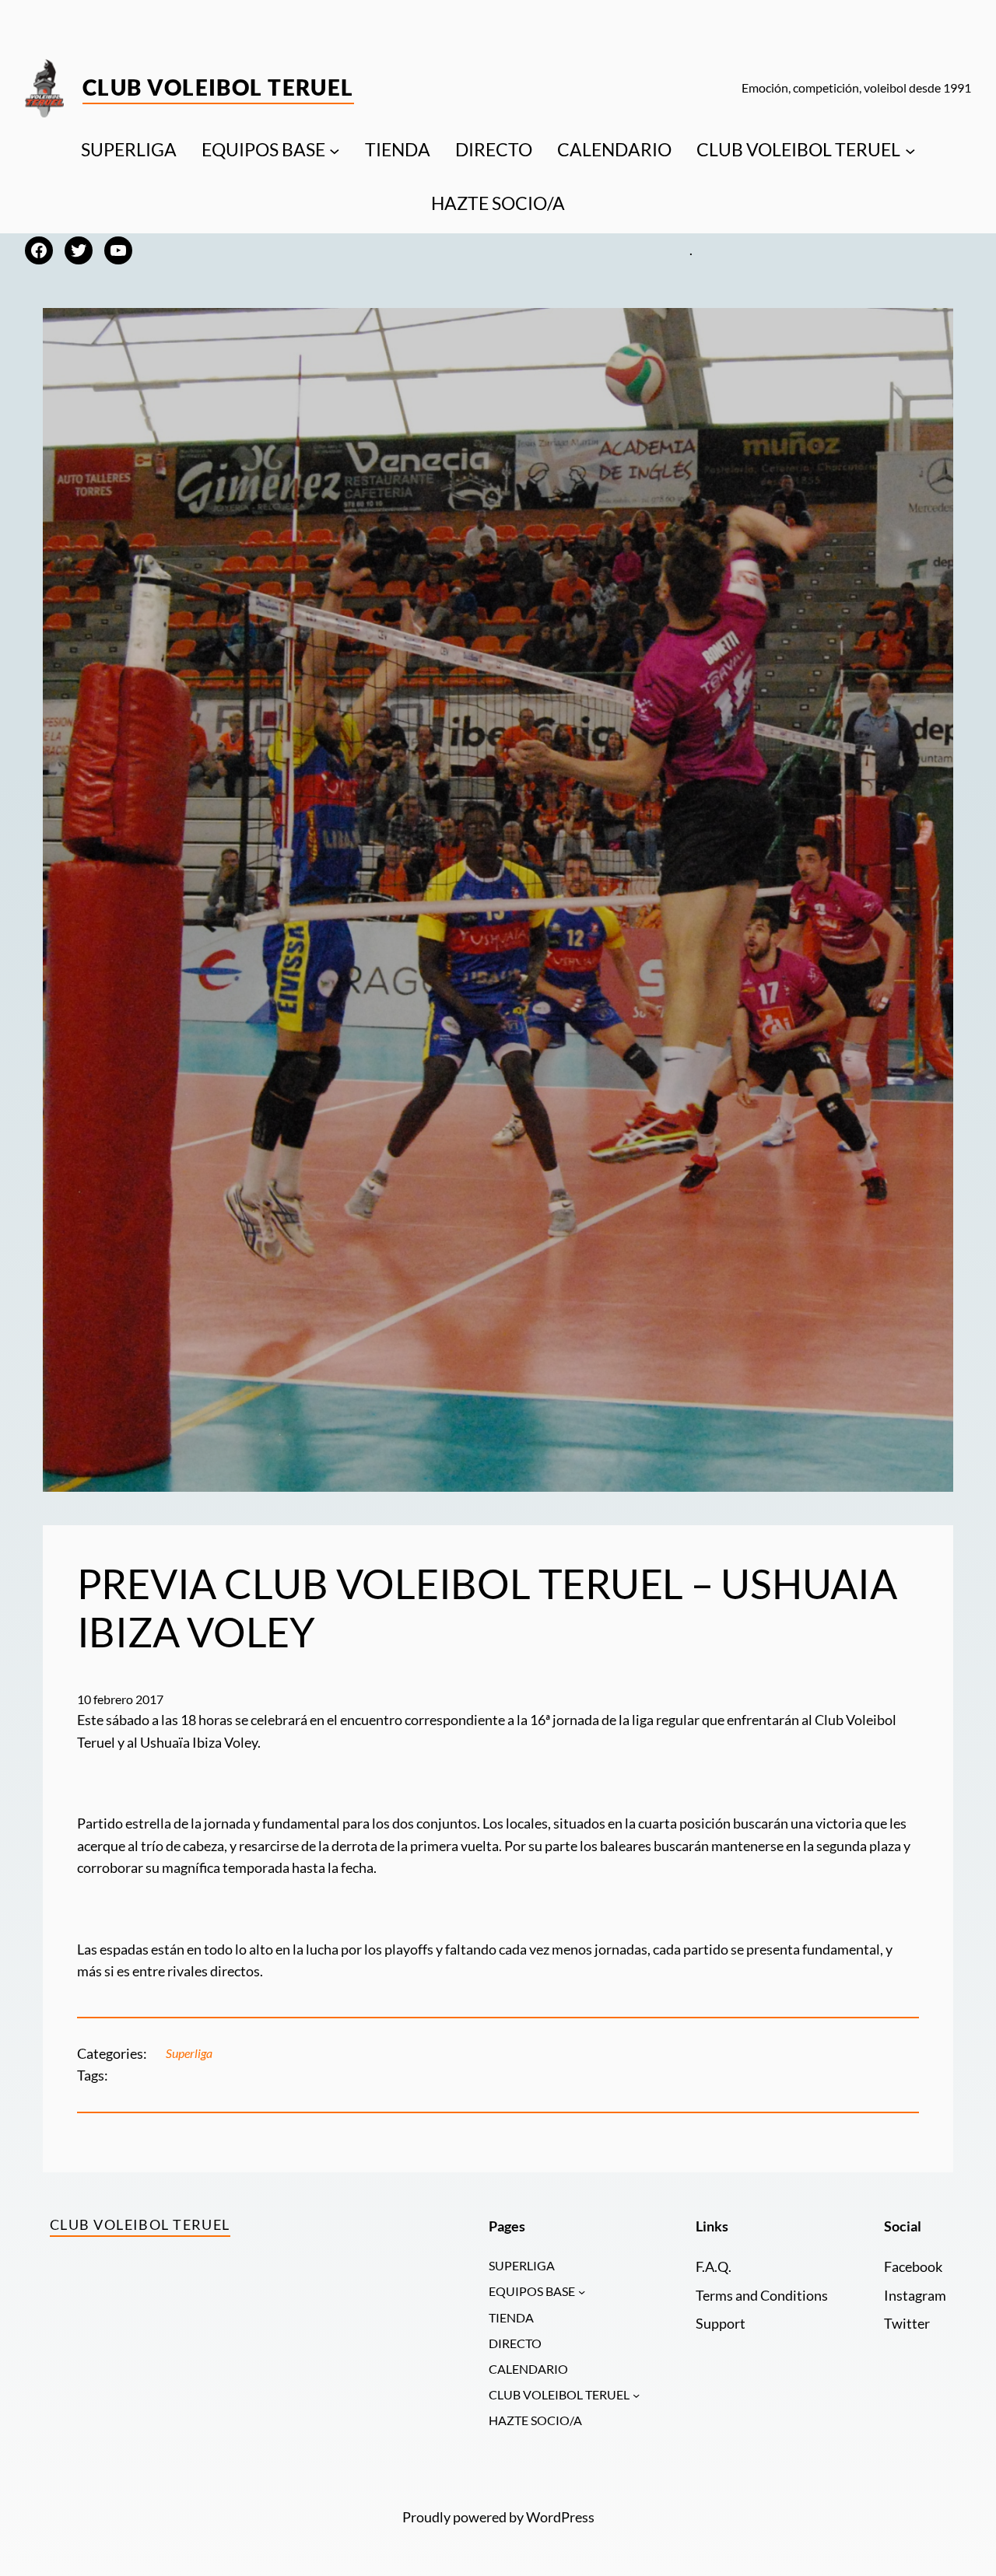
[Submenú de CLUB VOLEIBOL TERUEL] (910, 150)
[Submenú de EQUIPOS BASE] (335, 150)
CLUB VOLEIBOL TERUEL (798, 150)
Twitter (907, 2324)
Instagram (915, 2296)
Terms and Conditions (762, 2296)
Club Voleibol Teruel (218, 87)
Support (721, 2324)
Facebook (913, 2267)
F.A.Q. (714, 2267)
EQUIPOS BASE (263, 150)
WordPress (560, 2517)
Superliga (189, 2053)
